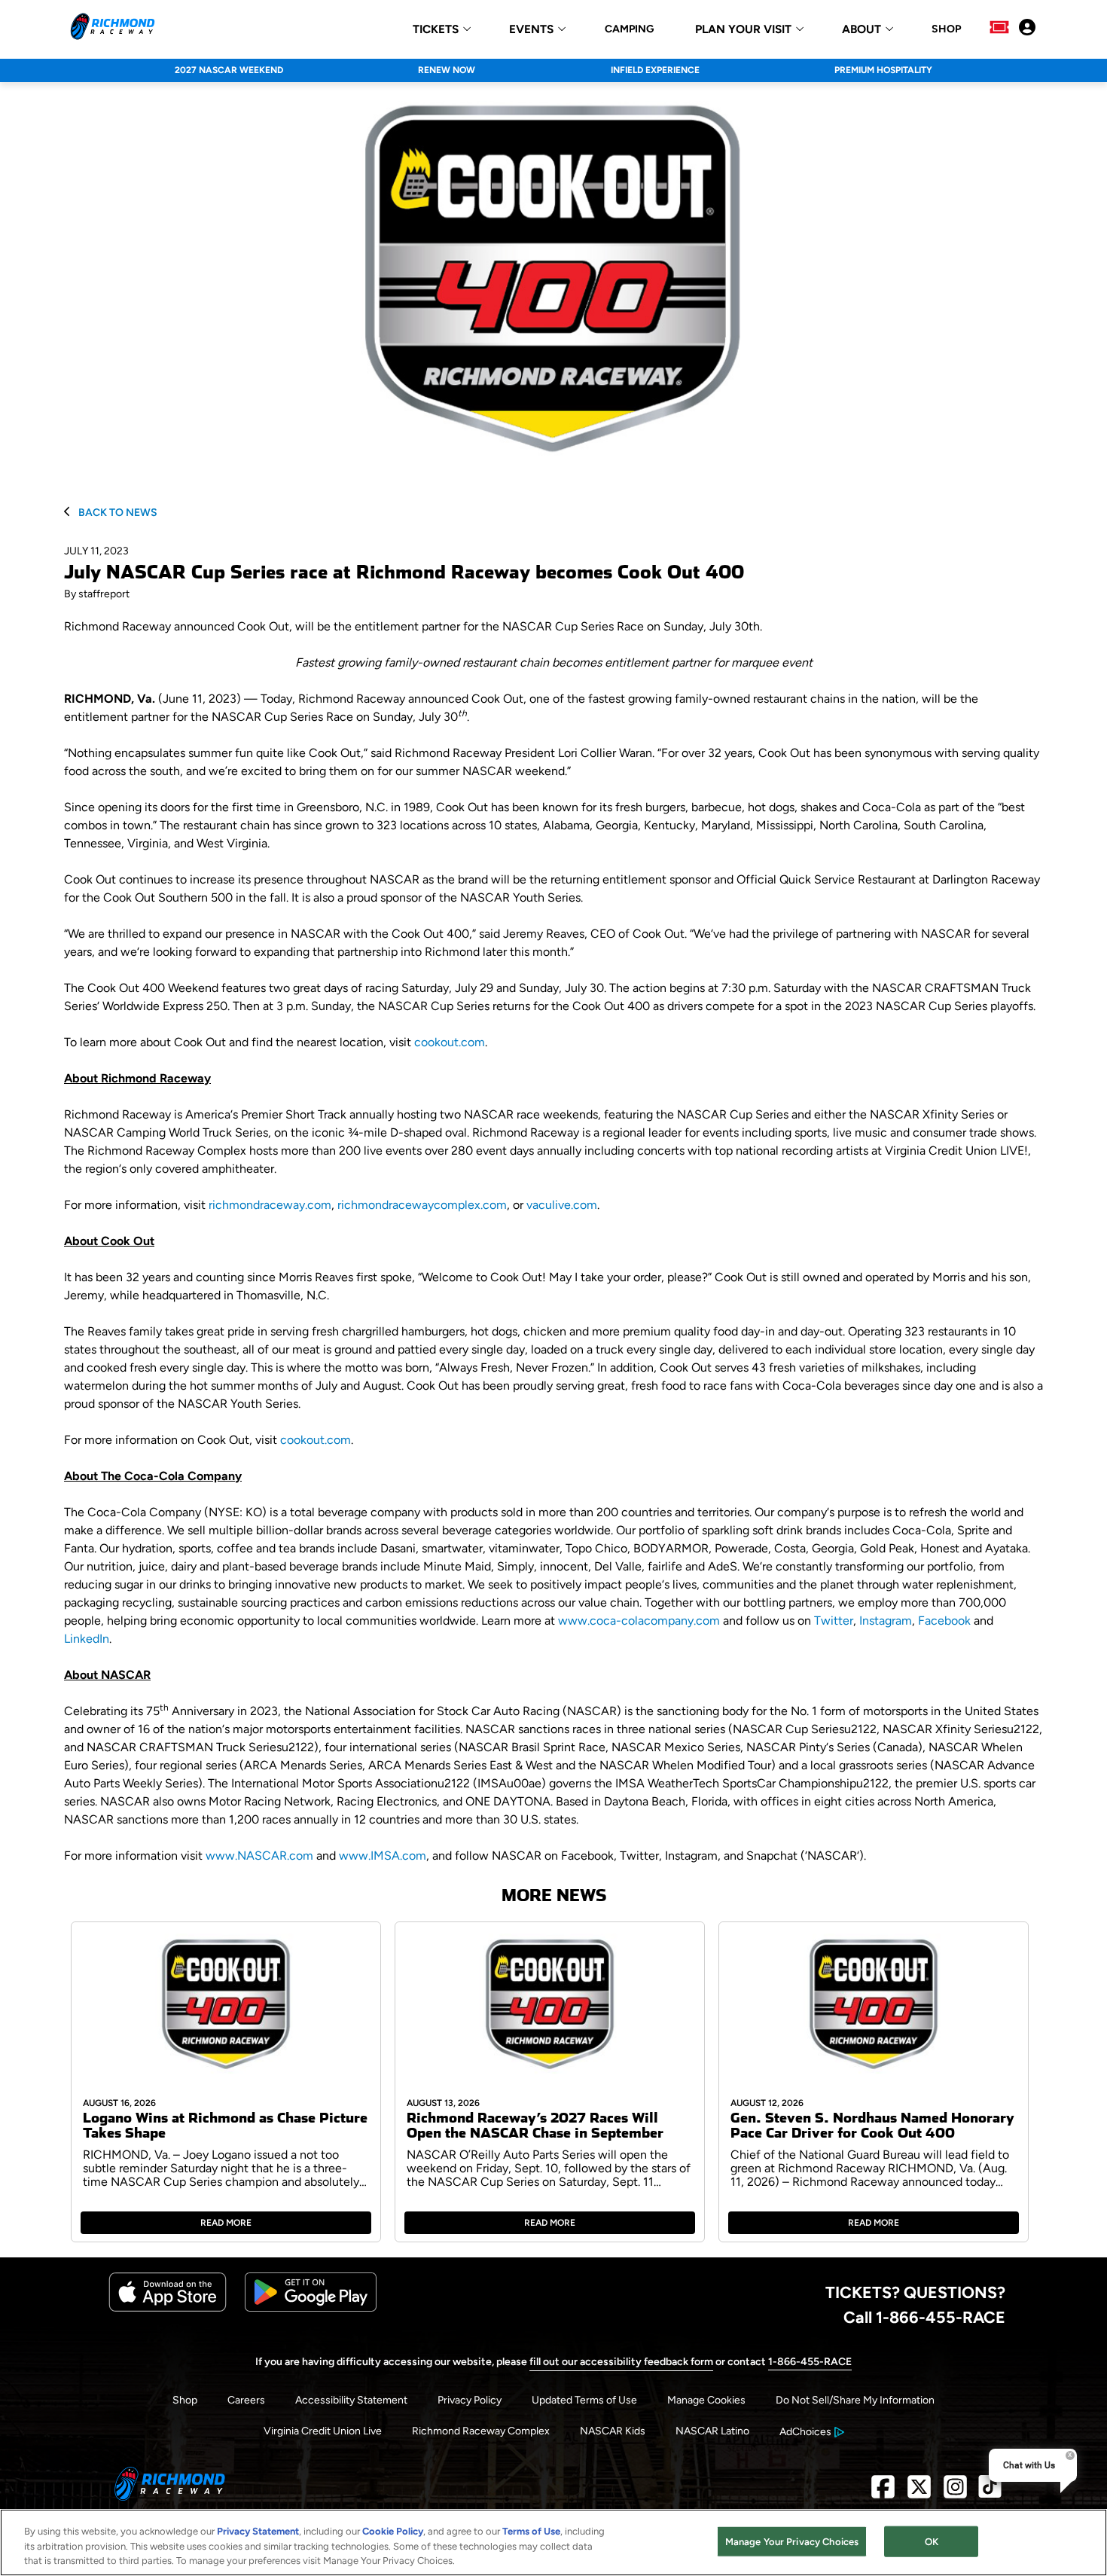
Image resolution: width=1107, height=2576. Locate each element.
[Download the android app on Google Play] (311, 2308)
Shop (185, 2400)
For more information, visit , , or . (332, 1205)
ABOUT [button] (862, 30)
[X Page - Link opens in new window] (919, 2493)
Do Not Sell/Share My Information (855, 2400)
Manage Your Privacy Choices (792, 2541)
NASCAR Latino (712, 2431)
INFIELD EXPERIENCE (655, 70)
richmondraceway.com (270, 1205)
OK (932, 2541)
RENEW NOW (447, 70)
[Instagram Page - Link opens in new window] (955, 2493)
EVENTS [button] (531, 30)
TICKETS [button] (436, 30)
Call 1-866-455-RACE (924, 2317)
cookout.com (450, 1042)
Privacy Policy (470, 2400)
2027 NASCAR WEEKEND (229, 70)
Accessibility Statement (351, 2400)
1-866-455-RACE (810, 2362)
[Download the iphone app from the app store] (168, 2308)
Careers (246, 2400)
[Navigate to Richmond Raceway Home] (112, 29)
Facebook (944, 1621)
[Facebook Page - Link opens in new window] (883, 2493)
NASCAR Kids (613, 2431)
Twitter (834, 1621)
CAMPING (629, 29)
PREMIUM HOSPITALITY (883, 70)
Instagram (886, 1621)
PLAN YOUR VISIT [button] (743, 30)
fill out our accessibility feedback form (621, 2362)
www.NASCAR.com (259, 1856)
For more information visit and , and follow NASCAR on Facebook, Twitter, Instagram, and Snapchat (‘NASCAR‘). (465, 1856)
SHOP (946, 29)
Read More (226, 2223)
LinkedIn (87, 1639)
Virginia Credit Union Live (323, 2431)
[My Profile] (1027, 29)
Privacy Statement (258, 2531)
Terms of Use (531, 2531)
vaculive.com (562, 1205)
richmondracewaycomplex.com (422, 1205)
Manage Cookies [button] (706, 2400)
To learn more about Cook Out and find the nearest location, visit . (276, 1042)
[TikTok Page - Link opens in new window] (990, 2493)
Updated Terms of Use (584, 2400)
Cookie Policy (393, 2531)
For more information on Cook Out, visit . (209, 1440)
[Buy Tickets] (999, 29)
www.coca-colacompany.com (639, 1621)
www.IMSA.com (383, 1856)
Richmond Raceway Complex (481, 2431)
